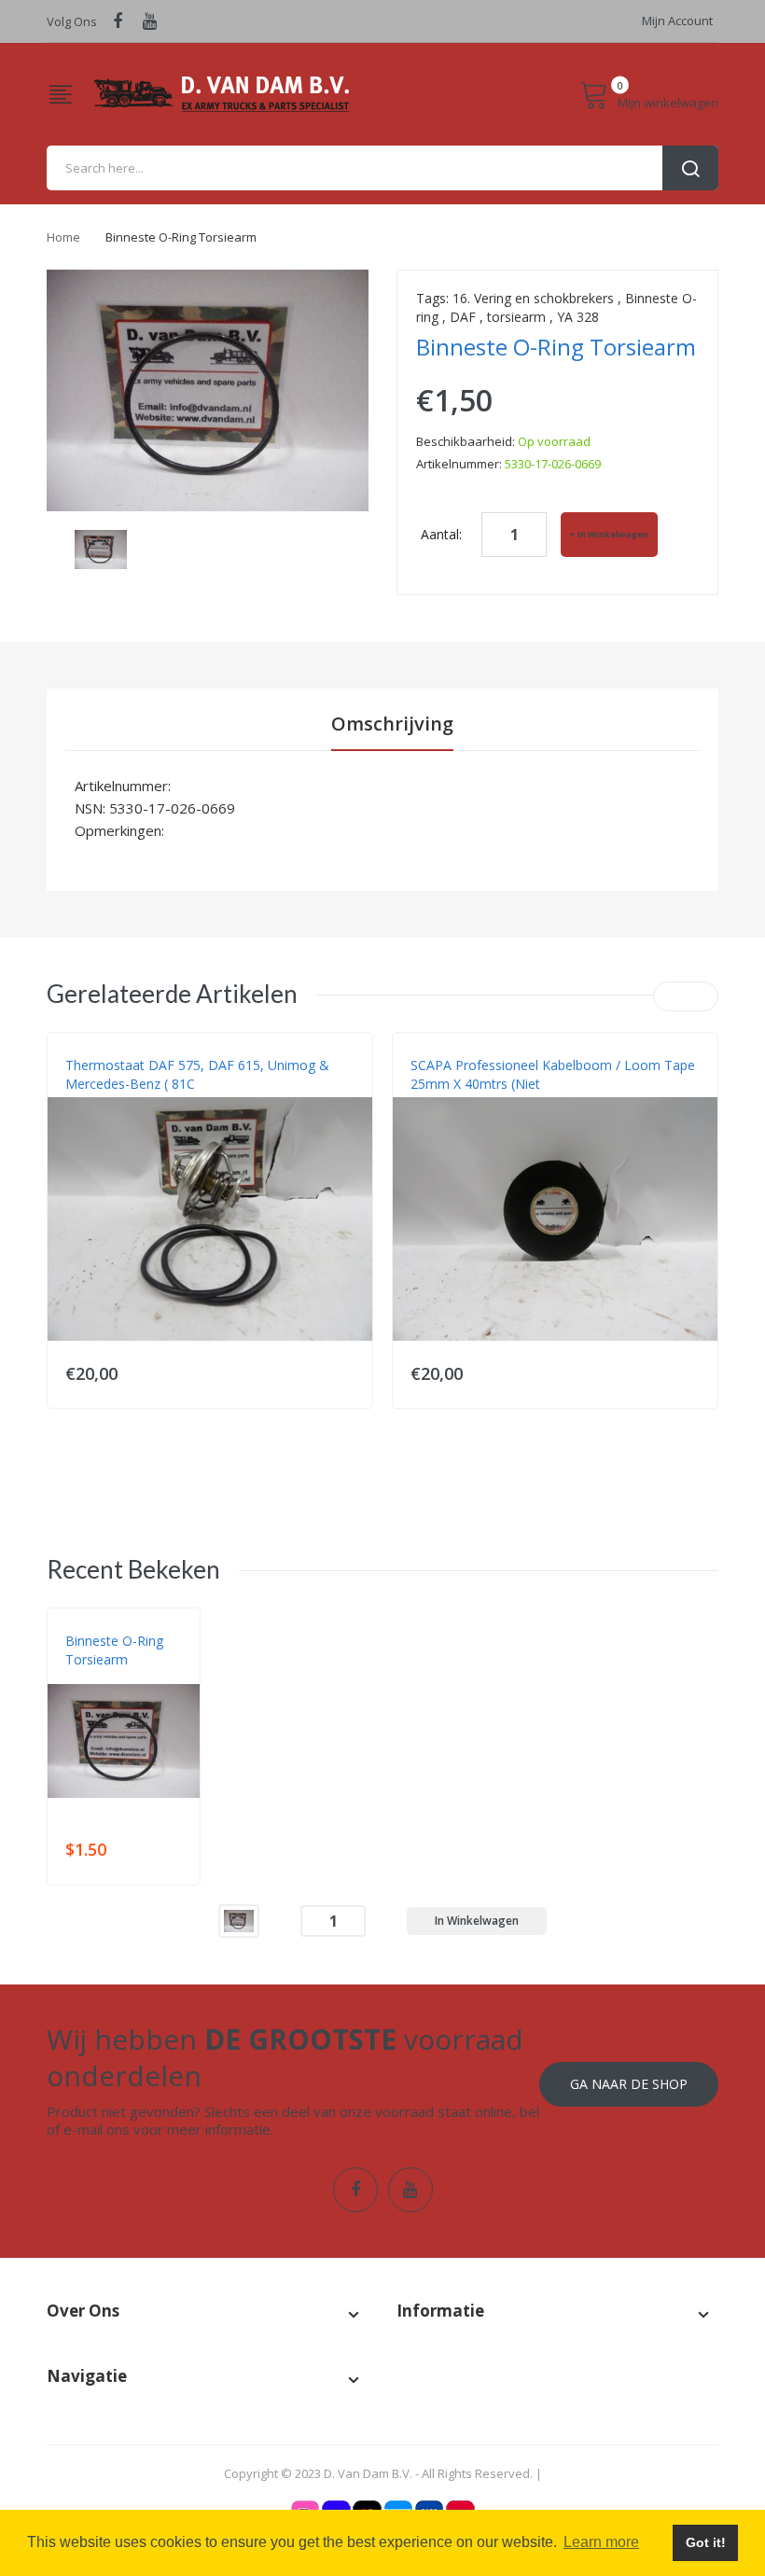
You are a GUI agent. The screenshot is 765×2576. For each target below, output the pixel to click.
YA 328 (578, 317)
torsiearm (516, 317)
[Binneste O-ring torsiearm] (239, 1920)
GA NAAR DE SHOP (629, 2084)
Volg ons (72, 21)
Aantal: (441, 534)
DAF (463, 317)
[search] (382, 168)
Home (63, 237)
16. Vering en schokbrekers (533, 298)
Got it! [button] (706, 2542)
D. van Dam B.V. (109, 1678)
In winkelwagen (613, 534)
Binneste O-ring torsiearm (114, 1650)
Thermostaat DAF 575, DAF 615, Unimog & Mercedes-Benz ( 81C (197, 1074)
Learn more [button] (601, 2542)
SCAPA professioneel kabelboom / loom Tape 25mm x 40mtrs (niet (553, 1074)
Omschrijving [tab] (392, 724)
